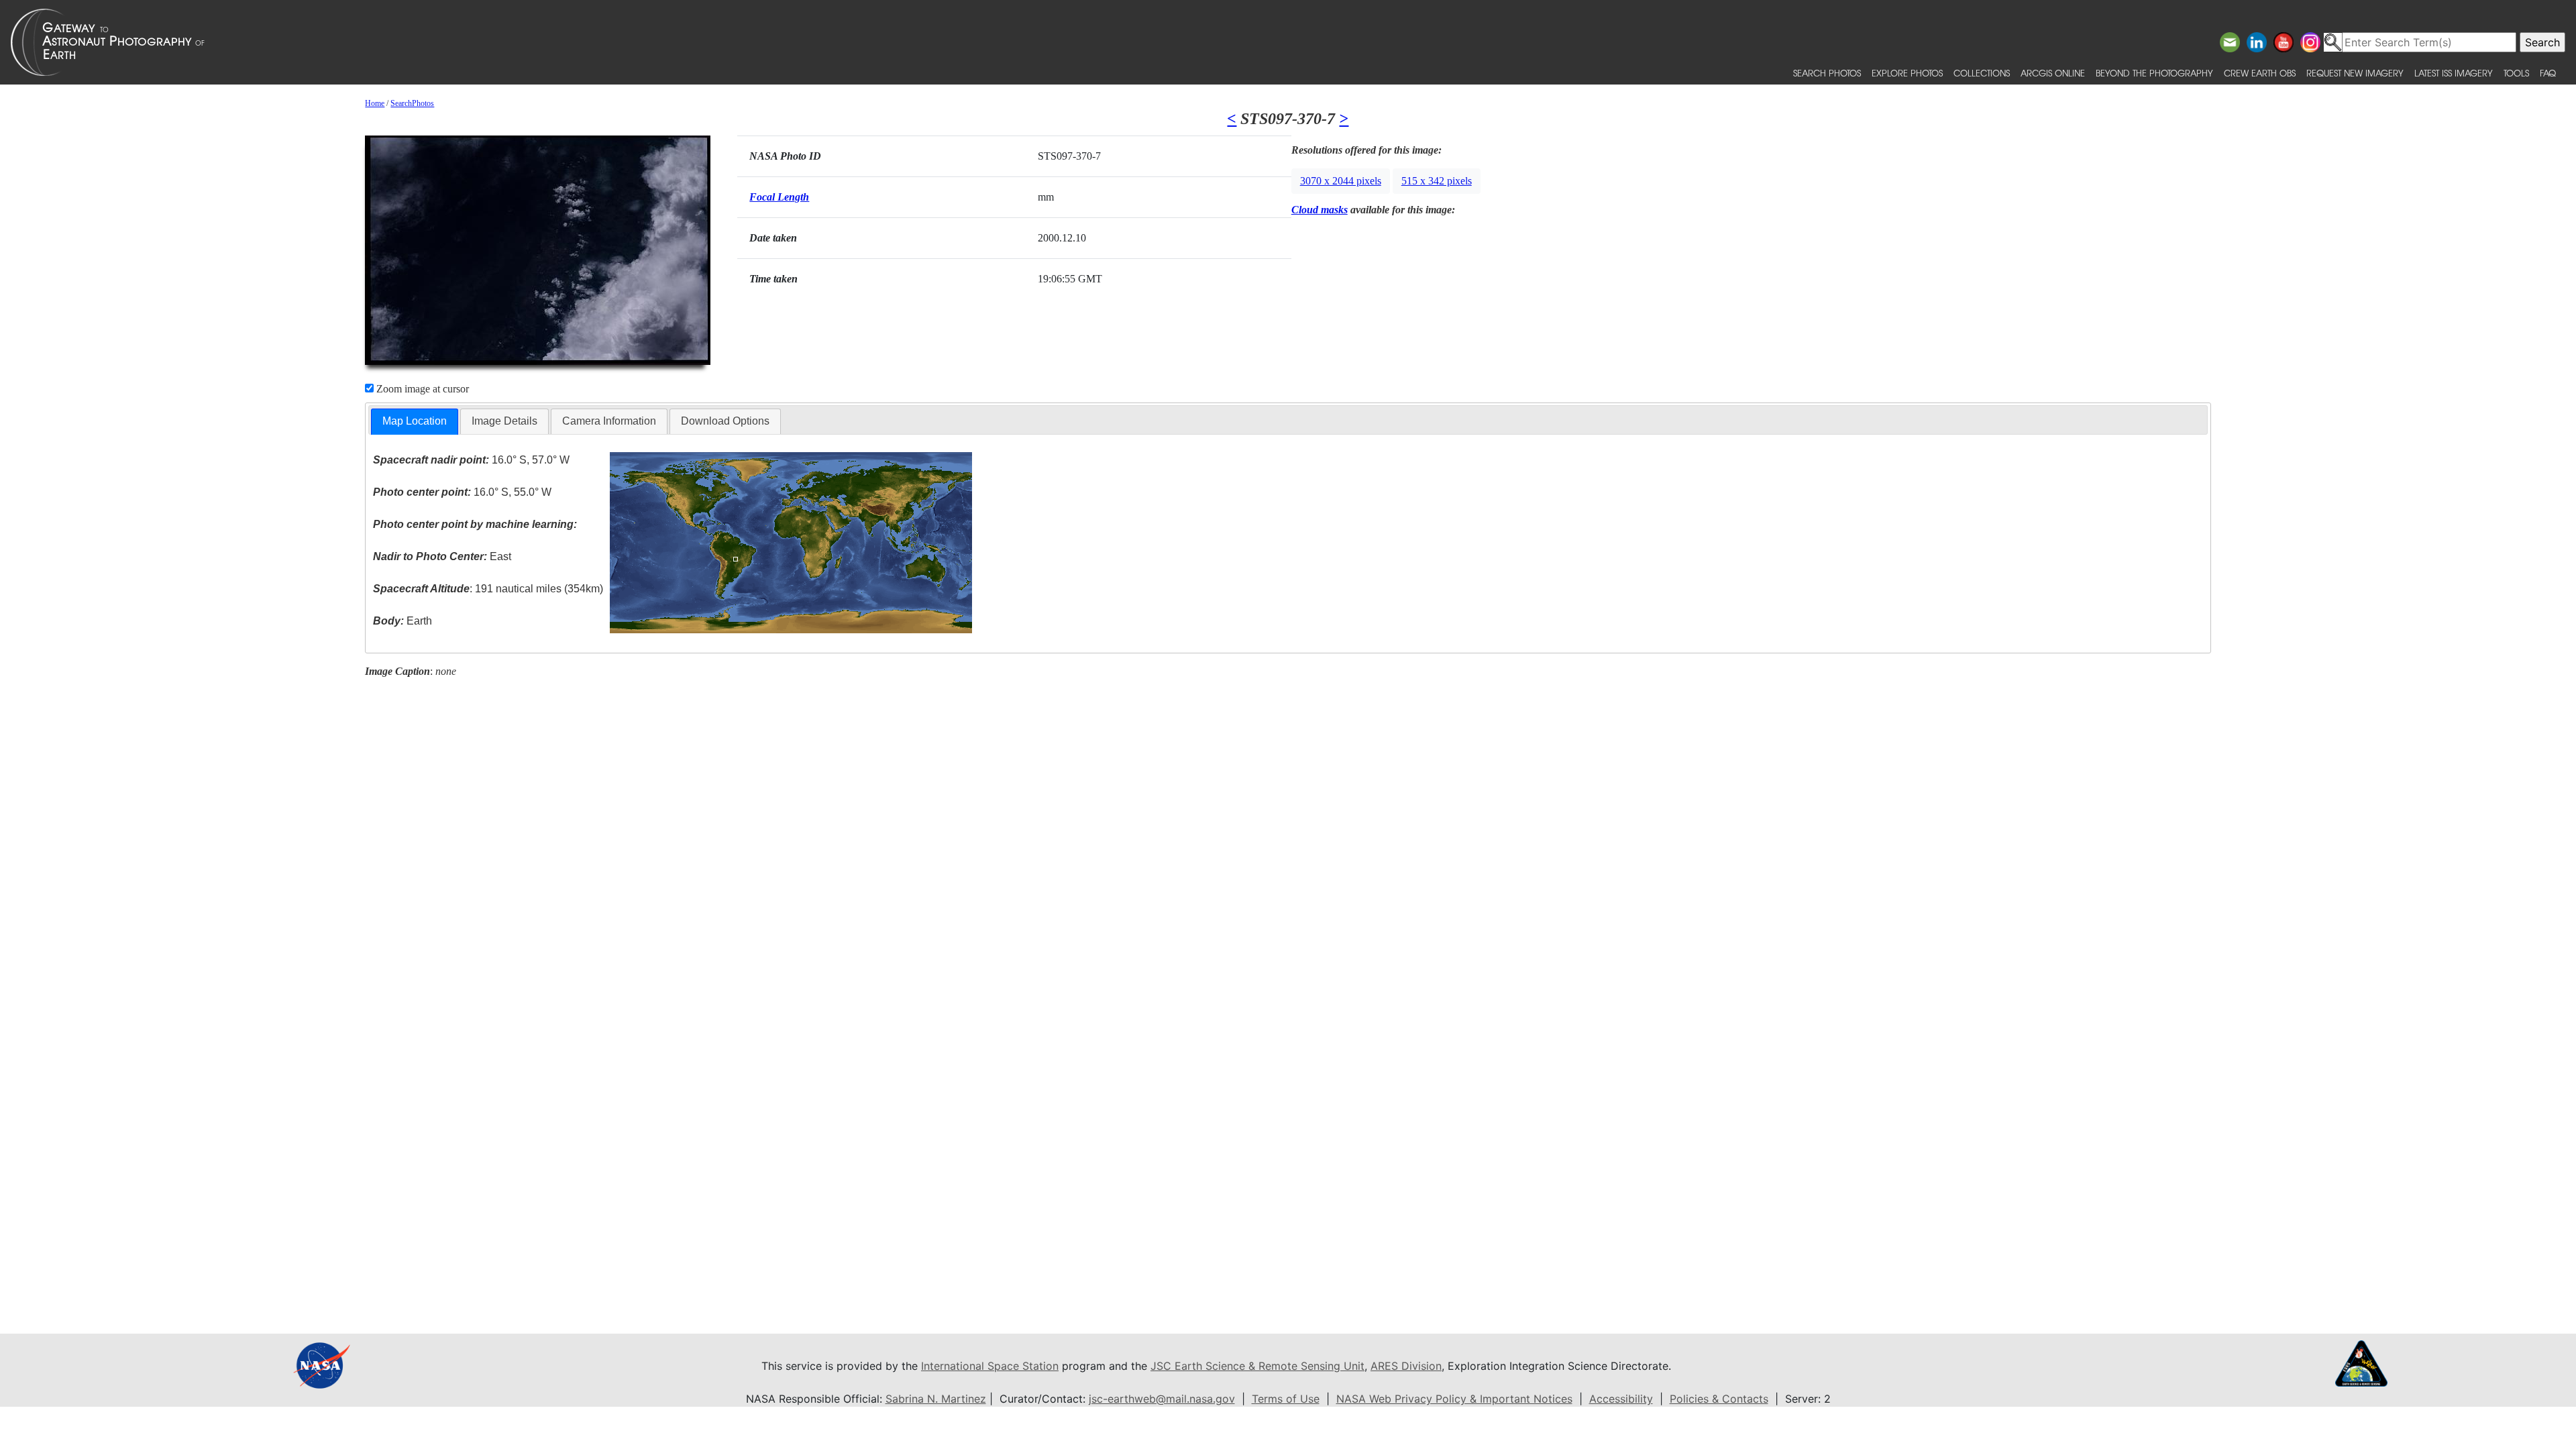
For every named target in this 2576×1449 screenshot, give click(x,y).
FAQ (2548, 73)
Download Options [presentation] (725, 421)
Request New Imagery (2355, 73)
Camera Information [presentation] (609, 421)
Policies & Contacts (1719, 1399)
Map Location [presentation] (415, 421)
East (442, 556)
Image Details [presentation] (504, 421)
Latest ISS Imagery (2454, 73)
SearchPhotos (412, 103)
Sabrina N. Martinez (936, 1399)
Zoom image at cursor (421, 389)
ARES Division (1406, 1366)
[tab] (415, 422)
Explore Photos (1907, 73)
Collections (1982, 73)
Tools (2516, 73)
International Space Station (990, 1366)
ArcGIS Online (2053, 73)
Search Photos (1827, 73)
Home (375, 103)
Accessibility (1621, 1399)
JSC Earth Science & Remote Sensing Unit (1257, 1366)
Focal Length (779, 197)
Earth (402, 621)
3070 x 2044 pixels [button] (1341, 181)
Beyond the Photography (2154, 73)
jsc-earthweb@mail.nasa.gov (1162, 1399)
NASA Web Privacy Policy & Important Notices (1454, 1399)
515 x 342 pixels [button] (1437, 181)
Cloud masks (1320, 210)
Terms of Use (1286, 1399)
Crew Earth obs (2260, 73)
